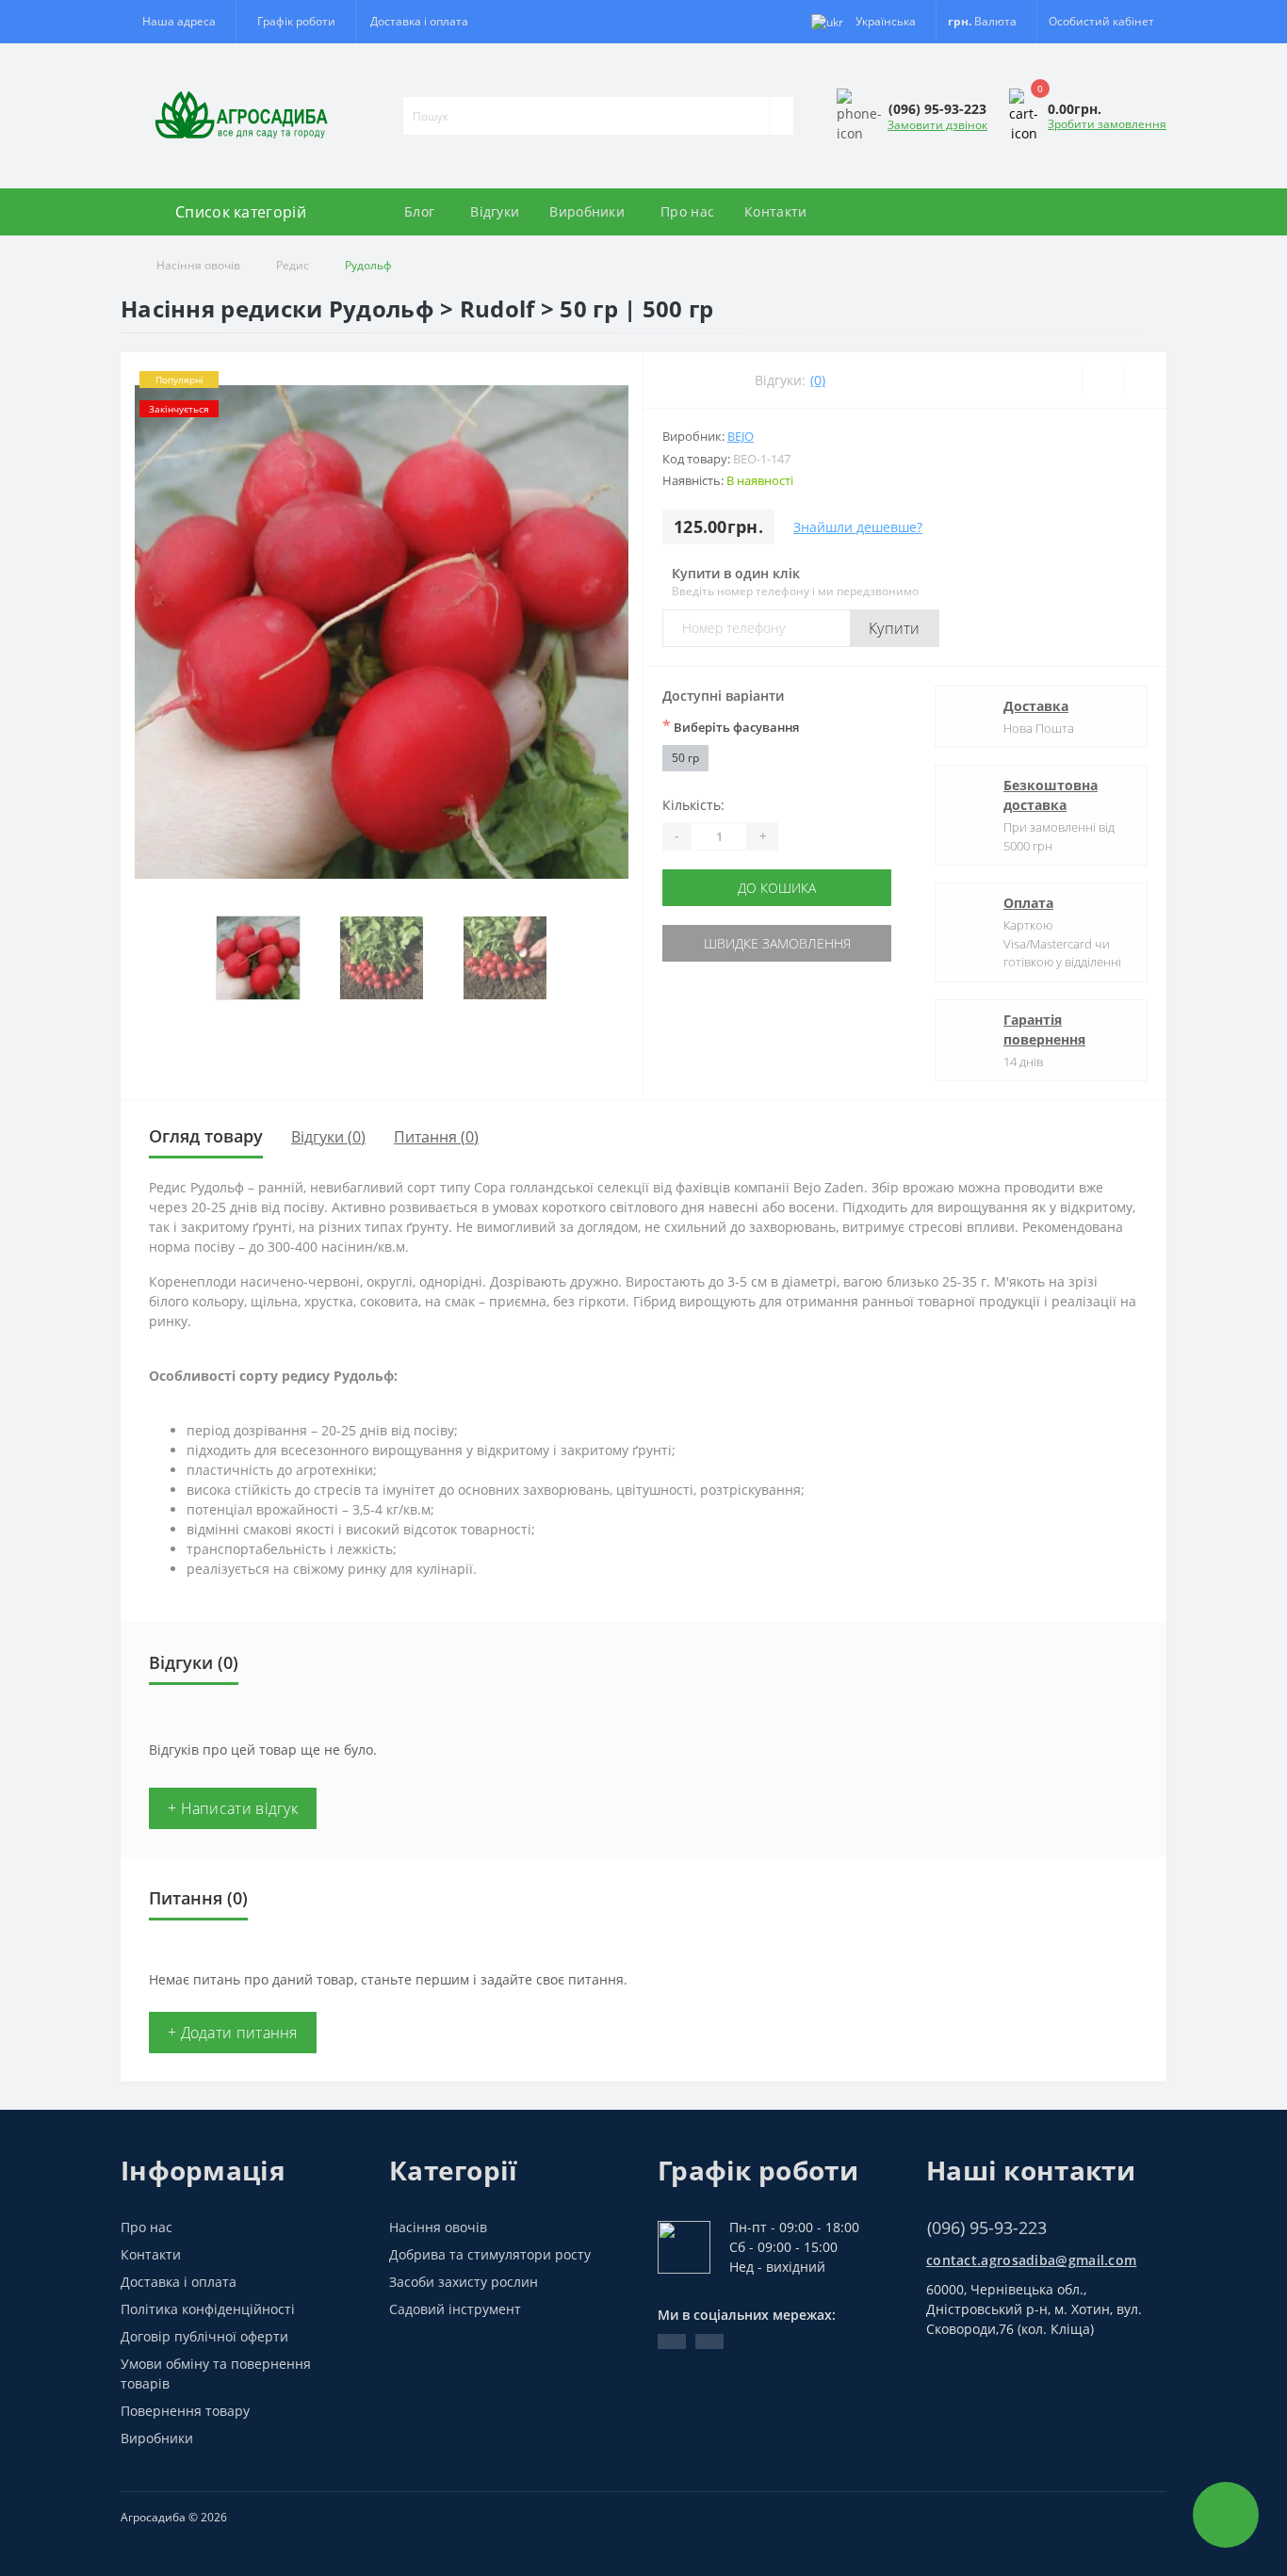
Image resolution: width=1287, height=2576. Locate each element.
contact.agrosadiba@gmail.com (1031, 2260)
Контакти (775, 211)
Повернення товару (185, 2411)
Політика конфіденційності (208, 2309)
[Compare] (1145, 381)
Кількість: (693, 805)
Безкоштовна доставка (1051, 795)
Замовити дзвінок (937, 125)
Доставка (1036, 706)
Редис (293, 265)
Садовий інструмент (455, 2309)
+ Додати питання (233, 2033)
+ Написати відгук (233, 1808)
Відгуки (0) (328, 1137)
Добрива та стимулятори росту (490, 2254)
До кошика (777, 888)
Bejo (741, 436)
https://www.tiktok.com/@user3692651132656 (709, 2341)
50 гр (685, 758)
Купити (895, 628)
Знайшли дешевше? (858, 527)
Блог (419, 211)
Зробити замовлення (1107, 124)
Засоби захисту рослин (464, 2282)
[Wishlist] (1103, 381)
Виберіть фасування (731, 726)
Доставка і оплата (419, 21)
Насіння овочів (198, 265)
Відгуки (495, 211)
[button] (295, 22)
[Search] (781, 116)
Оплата (1028, 903)
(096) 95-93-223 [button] (987, 2228)
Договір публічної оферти (204, 2336)
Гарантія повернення (1044, 1029)
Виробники (587, 211)
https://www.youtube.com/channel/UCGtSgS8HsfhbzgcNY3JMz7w (672, 2341)
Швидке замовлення (777, 943)
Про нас (687, 211)
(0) (818, 380)
